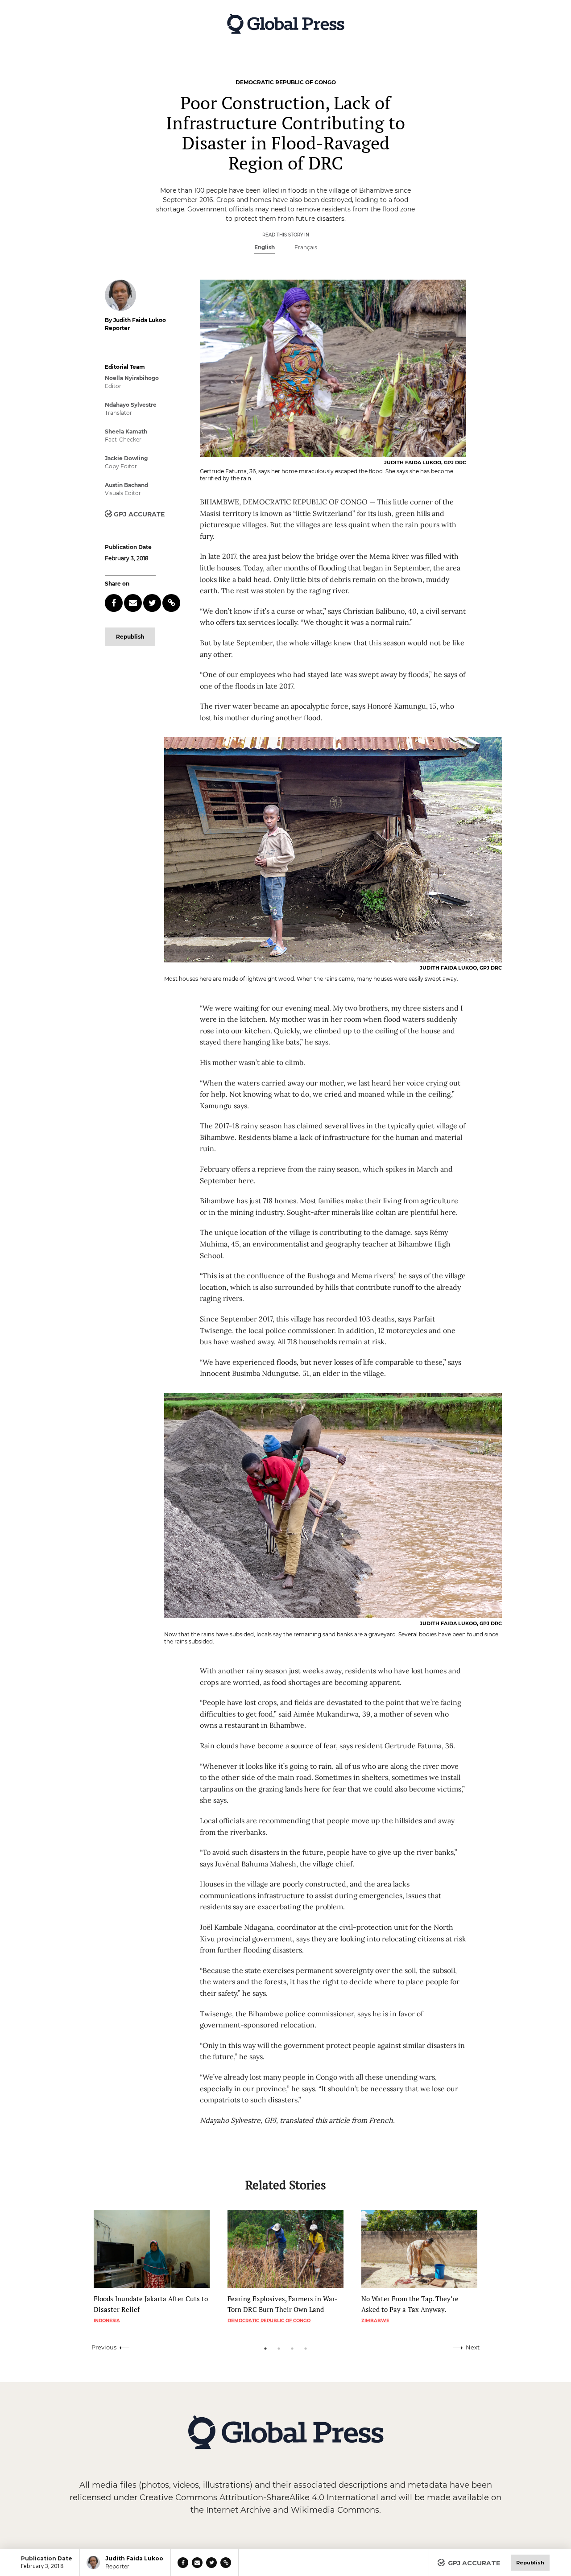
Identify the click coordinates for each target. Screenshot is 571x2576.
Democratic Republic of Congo (269, 2321)
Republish (130, 637)
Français (306, 247)
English (265, 247)
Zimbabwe (375, 2321)
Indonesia (107, 2321)
